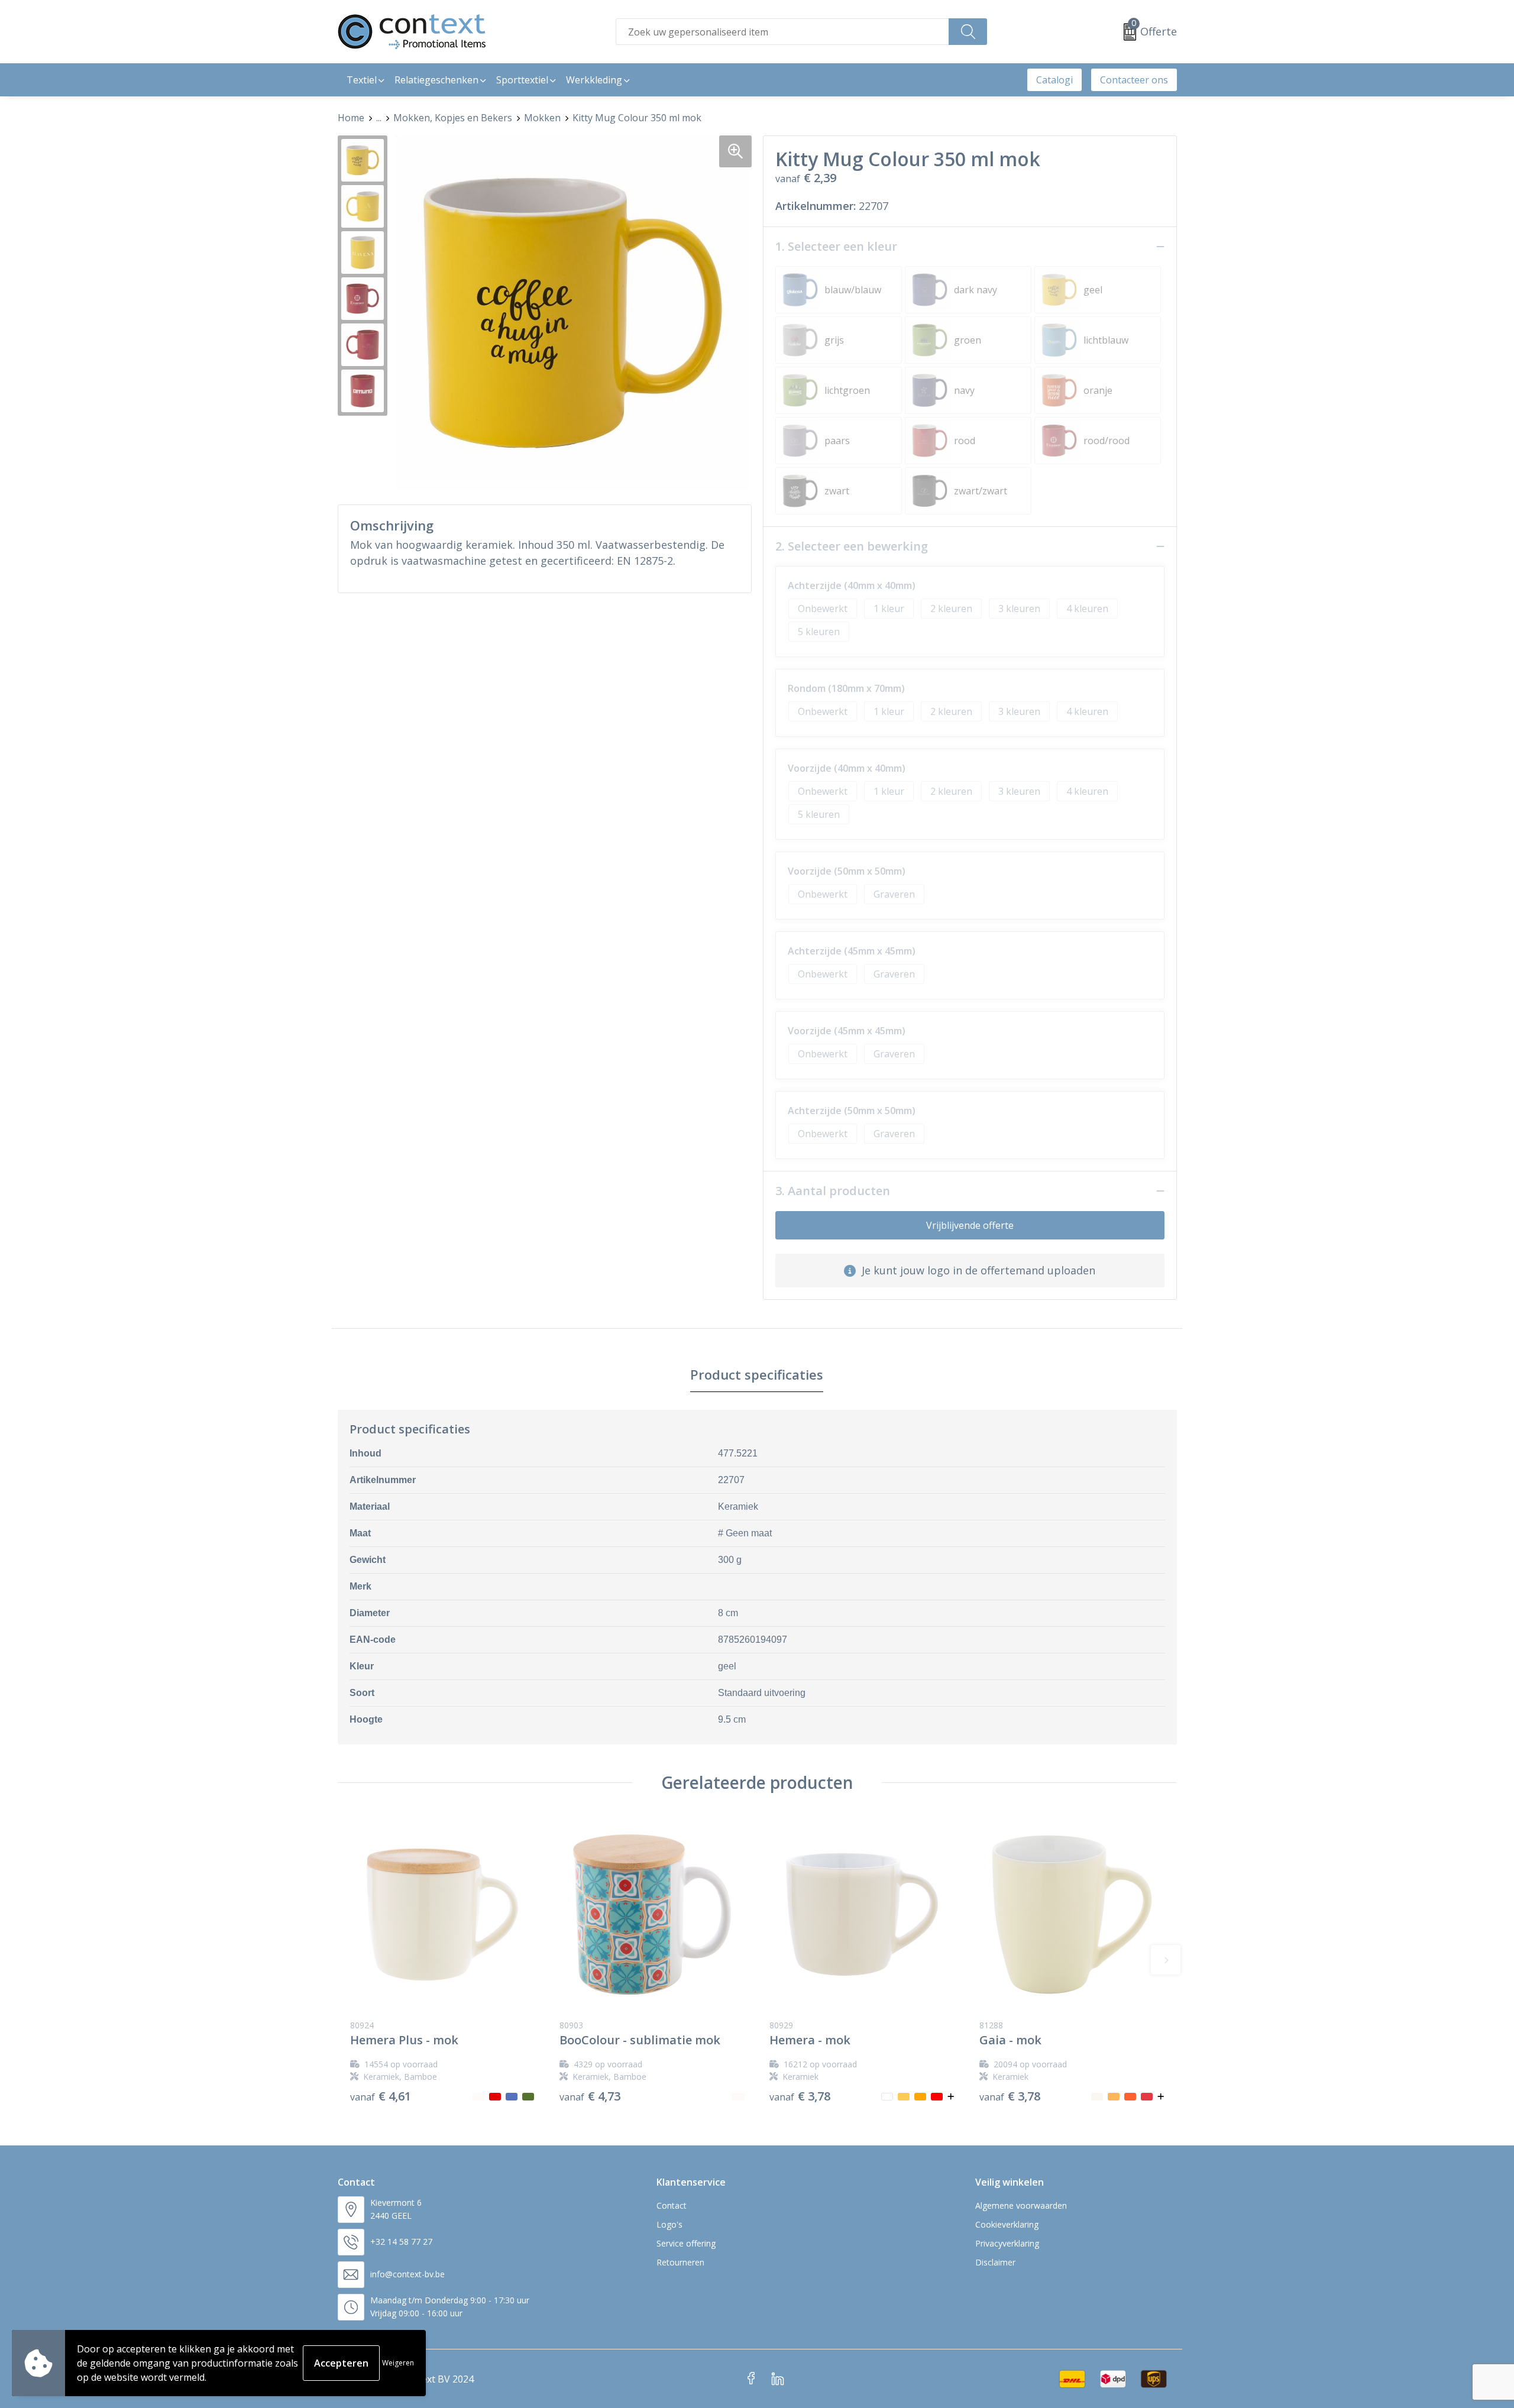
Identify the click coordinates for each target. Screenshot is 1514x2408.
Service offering (686, 2243)
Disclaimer (995, 2262)
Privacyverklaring (1007, 2243)
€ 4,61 (381, 2096)
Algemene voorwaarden (1021, 2205)
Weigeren (398, 2363)
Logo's (669, 2224)
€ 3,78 (800, 2096)
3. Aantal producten (833, 1191)
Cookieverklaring (1007, 2224)
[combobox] (782, 32)
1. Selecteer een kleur (836, 247)
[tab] (757, 1375)
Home (351, 118)
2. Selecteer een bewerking (852, 546)
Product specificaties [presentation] (757, 1374)
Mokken (542, 118)
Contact (672, 2205)
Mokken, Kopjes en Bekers (453, 118)
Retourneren (680, 2262)
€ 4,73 (590, 2096)
